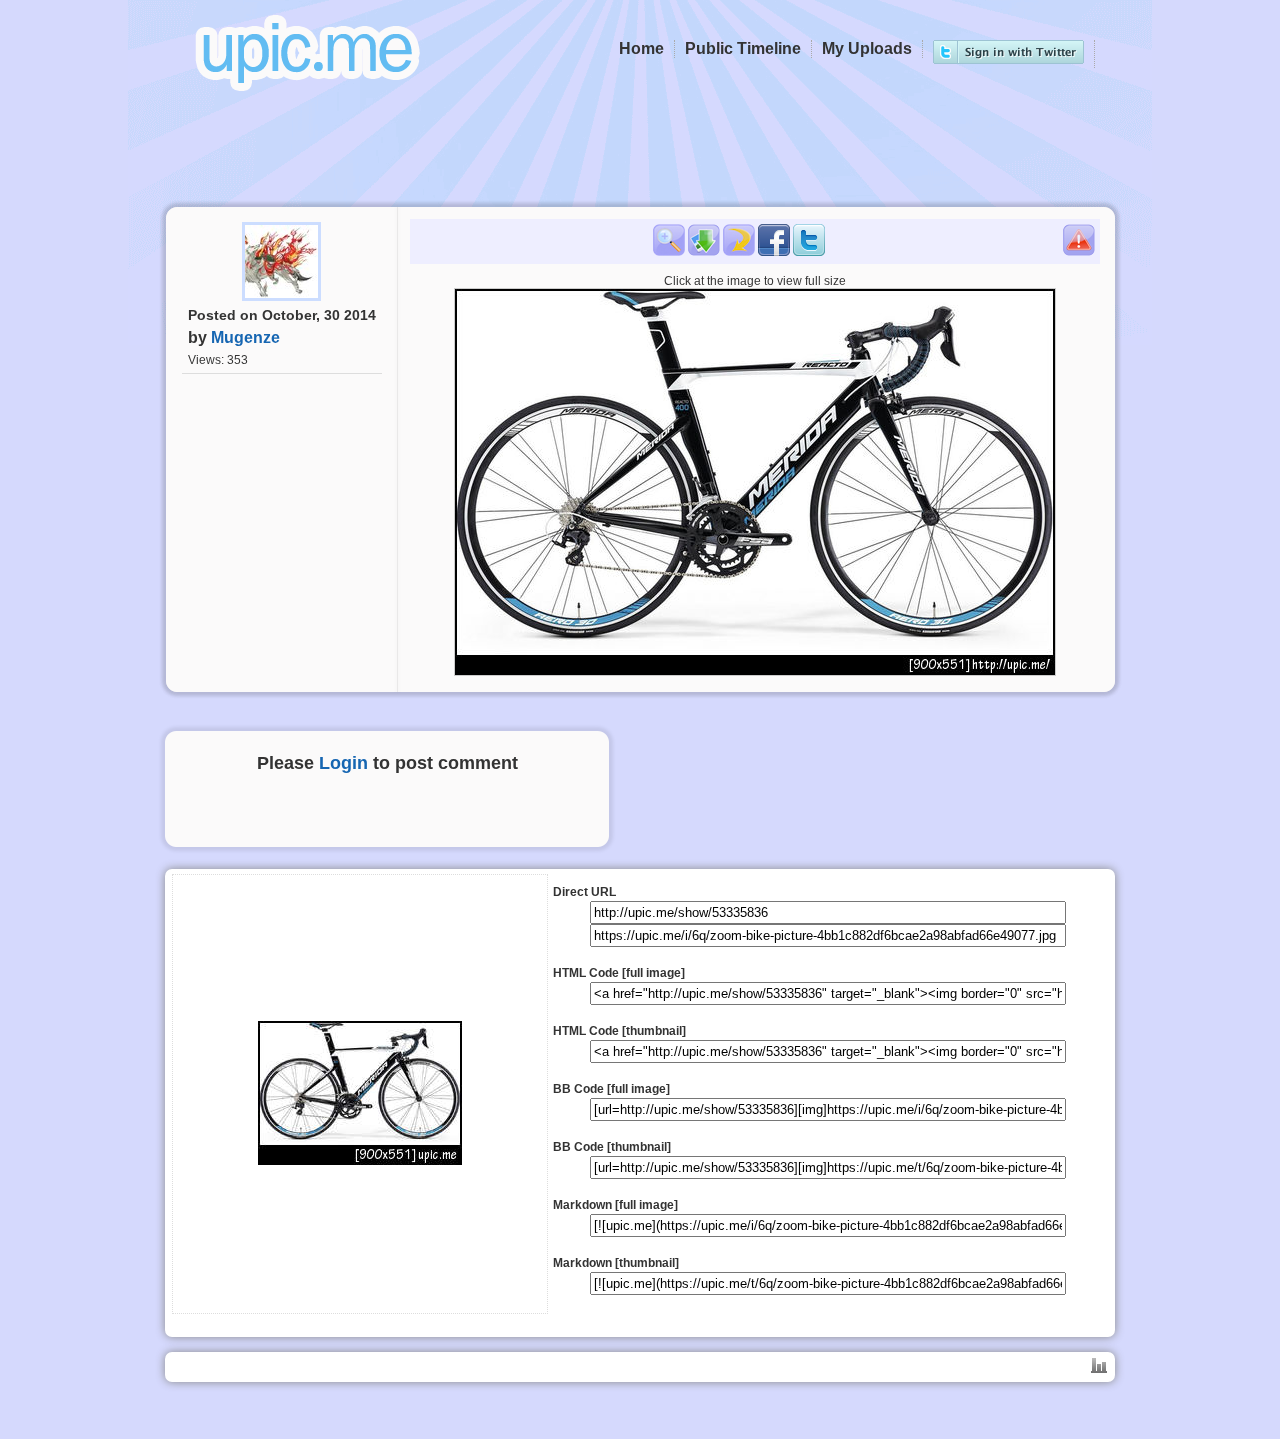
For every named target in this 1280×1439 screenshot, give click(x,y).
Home (641, 48)
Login (343, 763)
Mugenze (245, 337)
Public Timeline (743, 48)
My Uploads (867, 48)
